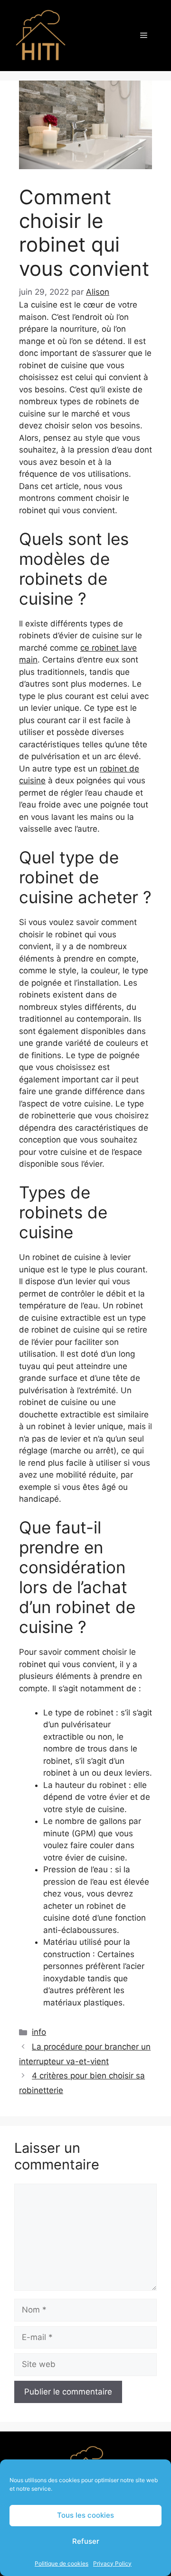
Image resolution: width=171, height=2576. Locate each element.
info (39, 2032)
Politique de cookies (62, 2563)
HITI (86, 36)
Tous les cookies (85, 2515)
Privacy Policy (112, 2563)
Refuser (86, 2541)
